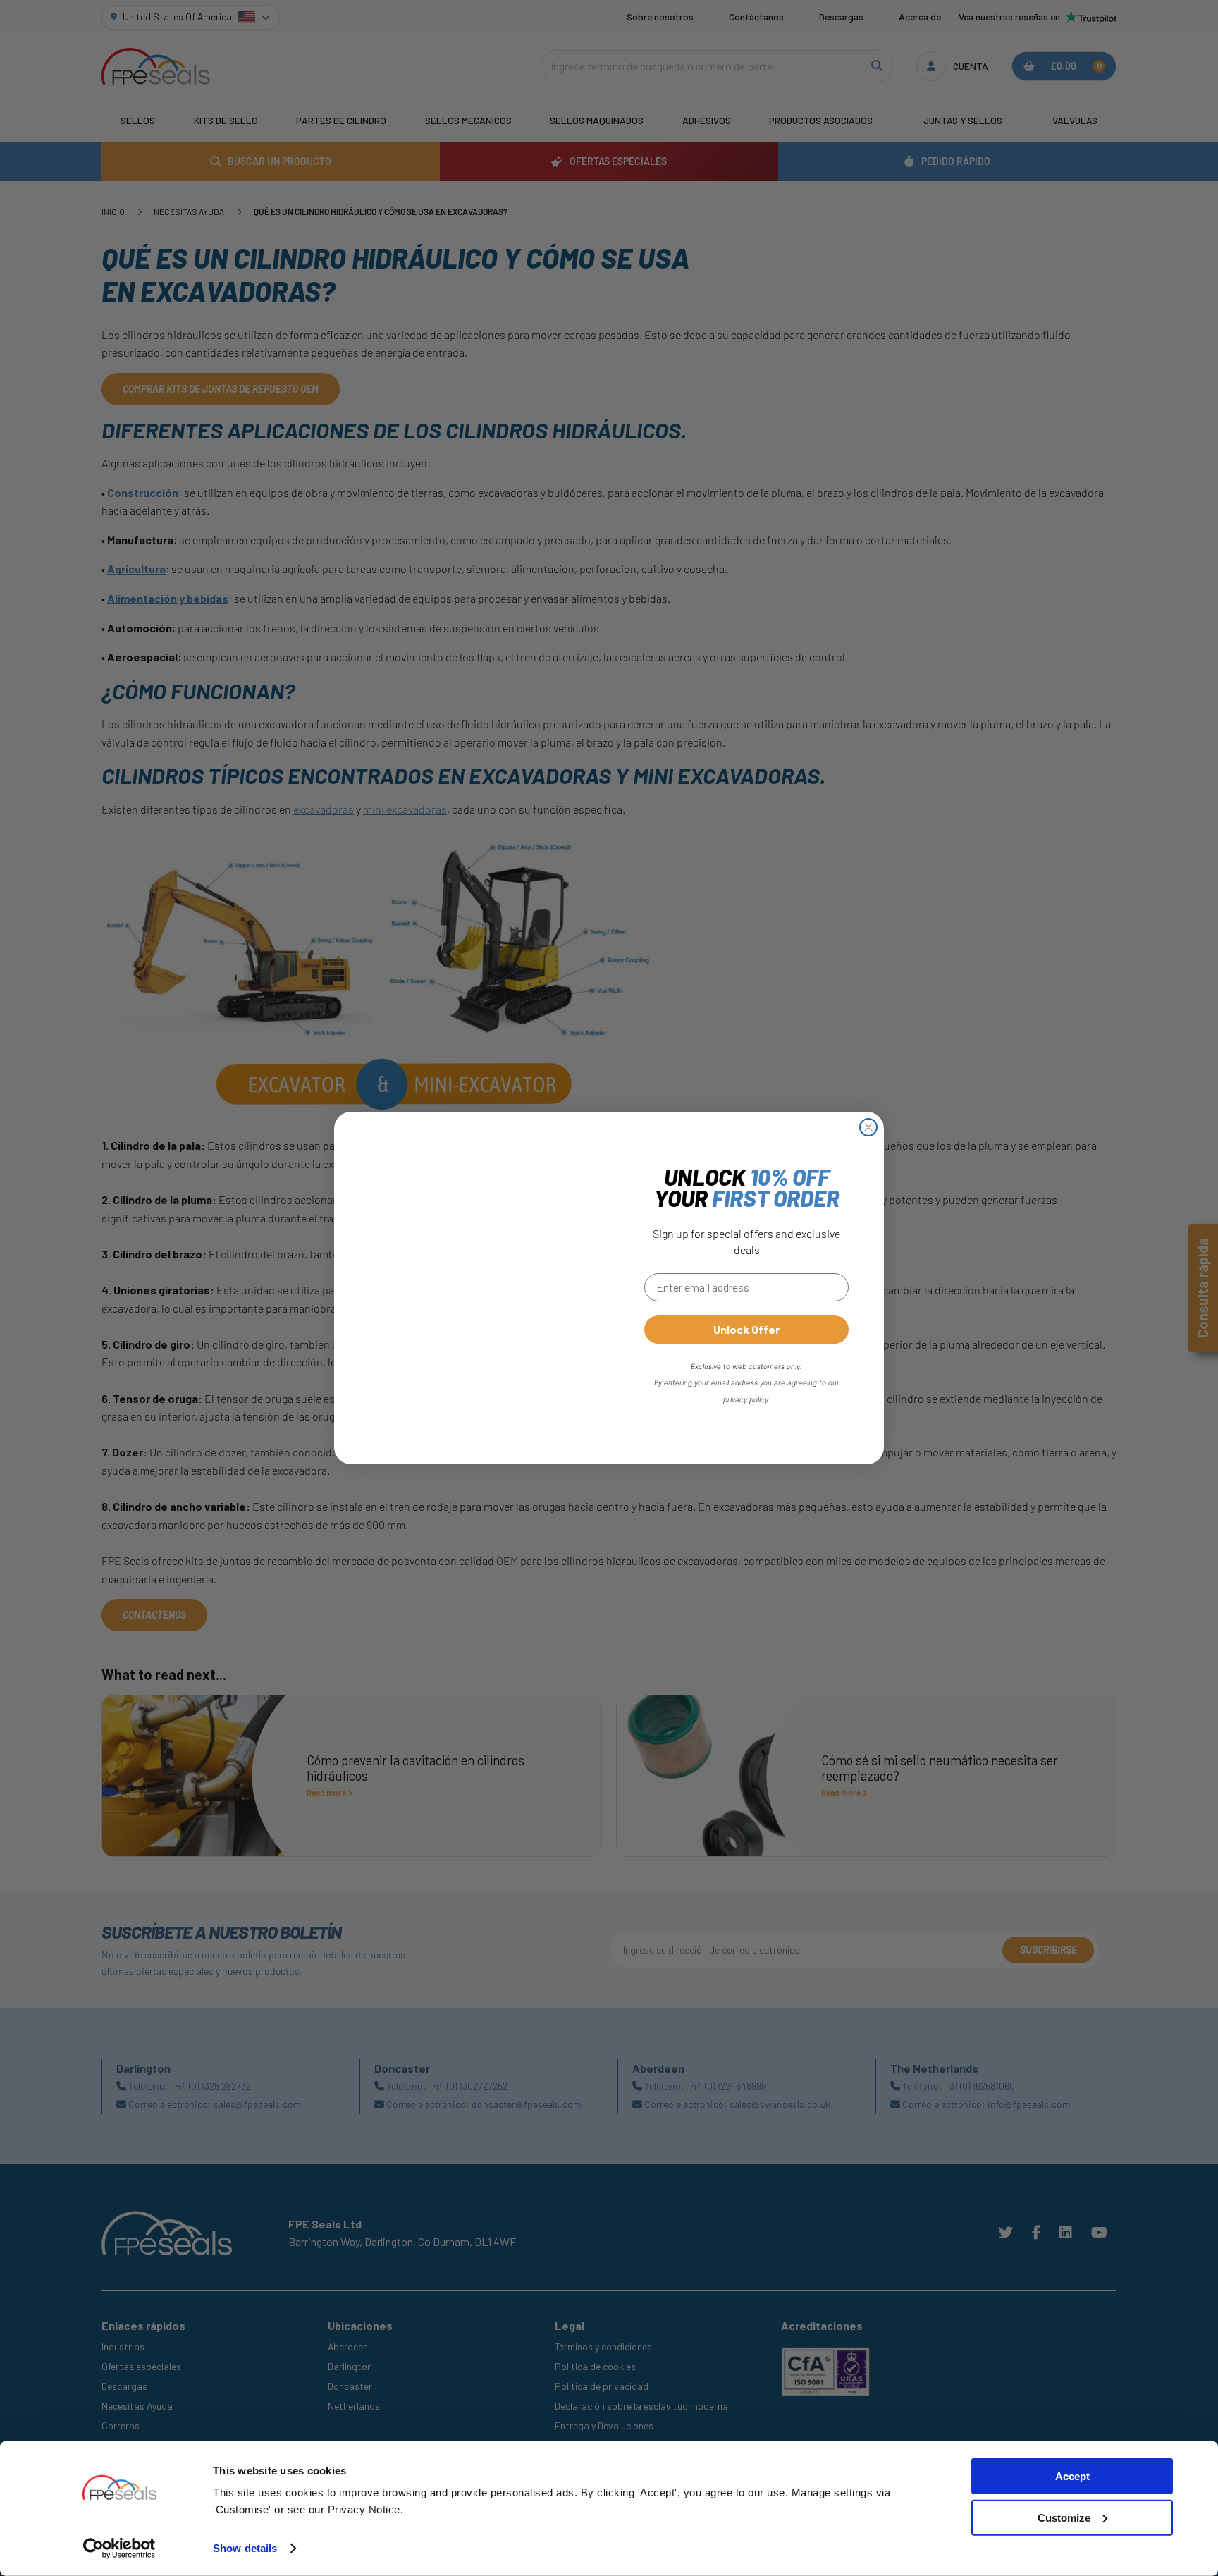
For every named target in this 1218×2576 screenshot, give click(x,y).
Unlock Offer (746, 1329)
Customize (1064, 2518)
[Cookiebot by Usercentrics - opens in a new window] (119, 2549)
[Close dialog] (868, 1127)
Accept (1072, 2476)
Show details (245, 2548)
